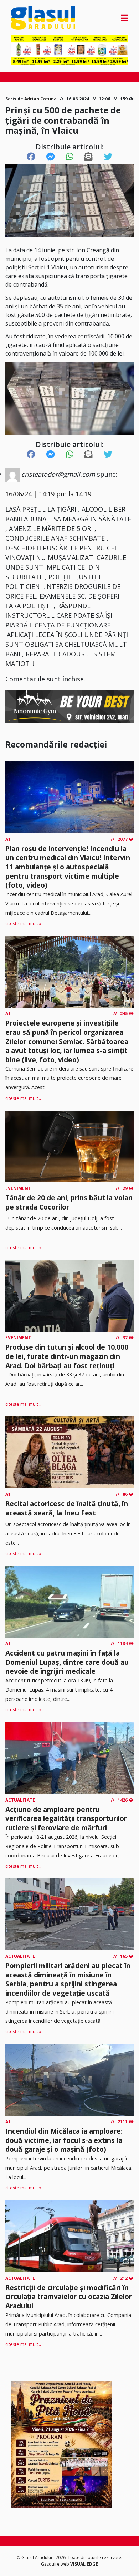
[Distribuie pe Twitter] (108, 157)
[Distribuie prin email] (88, 157)
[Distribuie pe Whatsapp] (70, 157)
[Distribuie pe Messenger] (51, 157)
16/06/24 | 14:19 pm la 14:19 (48, 494)
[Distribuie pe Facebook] (31, 157)
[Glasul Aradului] (28, 18)
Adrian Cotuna (40, 99)
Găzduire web (56, 2564)
